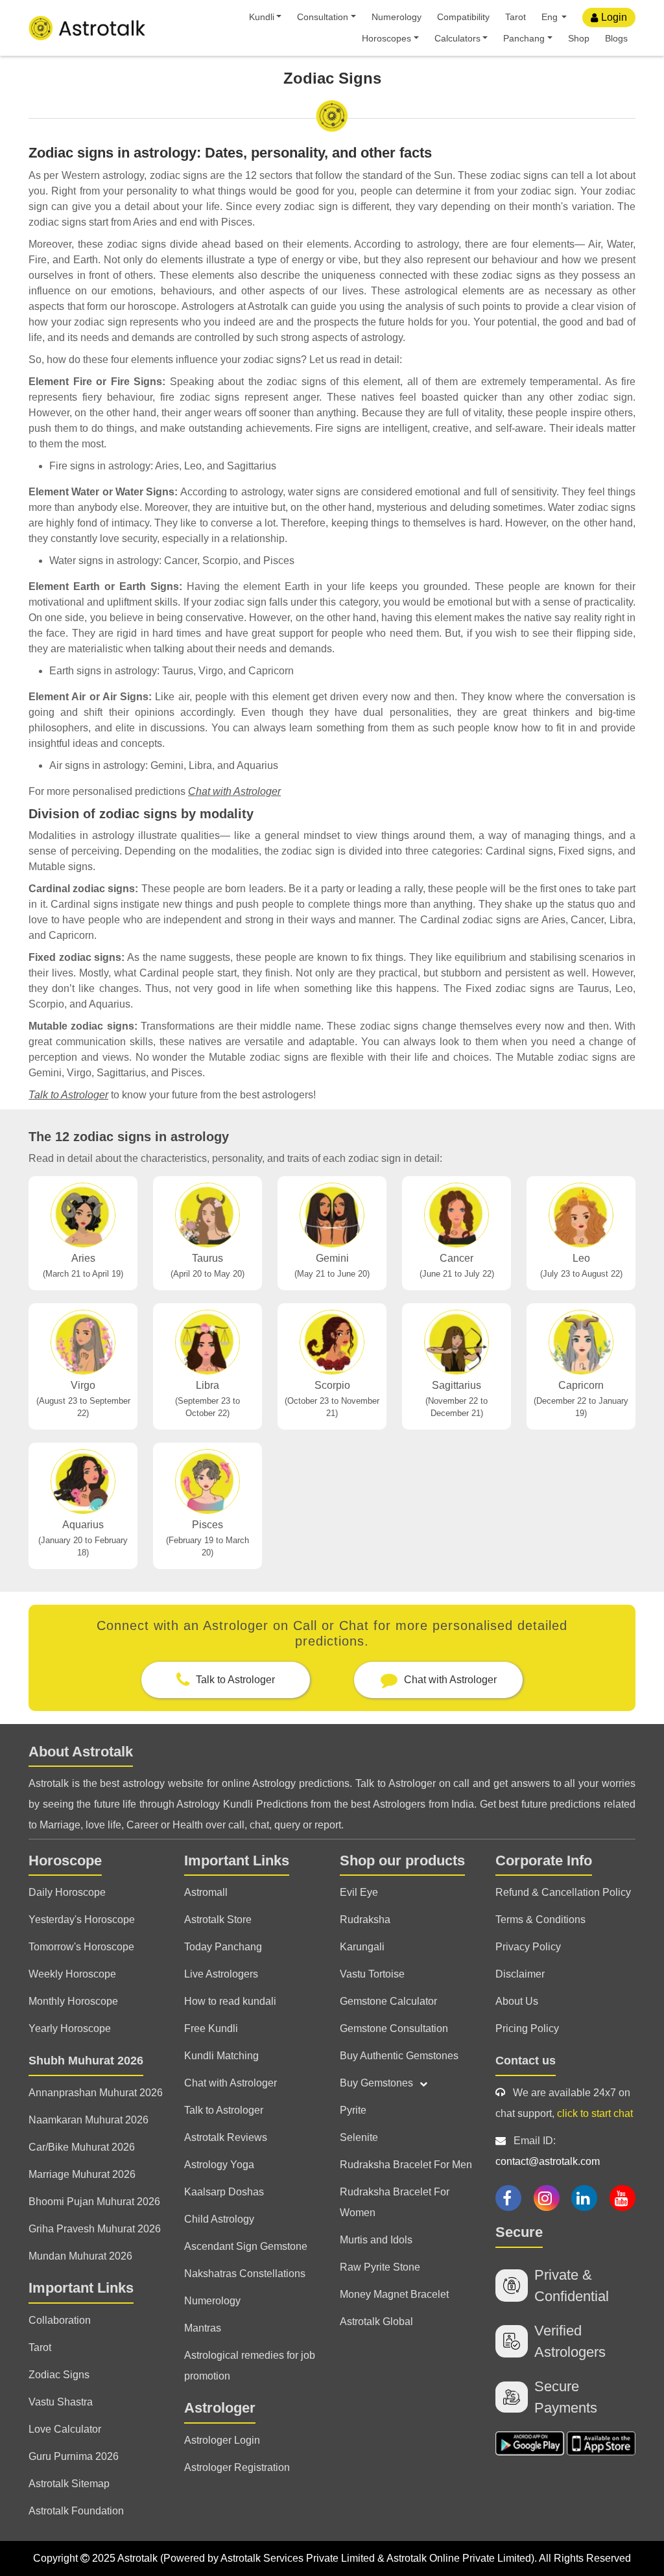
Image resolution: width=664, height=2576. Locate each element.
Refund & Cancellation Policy (563, 1892)
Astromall (206, 1892)
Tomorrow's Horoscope (81, 1947)
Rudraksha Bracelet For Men (406, 2165)
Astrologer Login (222, 2440)
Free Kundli (211, 2028)
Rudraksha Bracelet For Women (395, 2202)
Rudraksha (365, 1920)
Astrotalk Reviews (226, 2137)
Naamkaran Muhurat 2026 (89, 2120)
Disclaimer (520, 1974)
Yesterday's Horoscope (82, 1920)
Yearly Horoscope (70, 2028)
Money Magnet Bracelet (394, 2294)
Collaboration (60, 2320)
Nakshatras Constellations (245, 2274)
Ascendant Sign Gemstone (246, 2246)
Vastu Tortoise (372, 1974)
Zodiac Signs (59, 2375)
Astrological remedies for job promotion (250, 2366)
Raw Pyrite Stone (380, 2267)
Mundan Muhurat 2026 (80, 2256)
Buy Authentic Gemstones (399, 2056)
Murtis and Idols (376, 2240)
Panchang (524, 38)
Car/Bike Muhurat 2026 (82, 2147)
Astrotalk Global (376, 2322)
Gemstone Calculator (388, 2001)
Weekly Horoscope (72, 1974)
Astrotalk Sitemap (69, 2484)
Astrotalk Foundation (76, 2511)
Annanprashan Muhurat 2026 (96, 2093)
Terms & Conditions (540, 1920)
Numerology (397, 17)
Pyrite (353, 2110)
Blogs (616, 38)
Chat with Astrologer (234, 791)
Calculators (457, 38)
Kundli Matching (221, 2056)
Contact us (526, 2061)
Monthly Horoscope (73, 2001)
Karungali (362, 1947)
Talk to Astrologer (68, 1095)
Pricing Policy (527, 2028)
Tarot (516, 17)
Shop (579, 38)
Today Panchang (223, 1947)
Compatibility (463, 17)
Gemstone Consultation (394, 2028)
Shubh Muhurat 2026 (86, 2061)
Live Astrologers (221, 1974)
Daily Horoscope (67, 1892)
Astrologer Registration (237, 2467)
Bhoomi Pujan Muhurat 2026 (94, 2202)
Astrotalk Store (218, 1920)
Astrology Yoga (219, 2165)
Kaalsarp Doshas (224, 2192)
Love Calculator (65, 2429)
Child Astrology (219, 2219)
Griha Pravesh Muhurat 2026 (95, 2229)
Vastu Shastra (61, 2402)
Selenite (359, 2137)
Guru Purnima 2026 (74, 2456)
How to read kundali (230, 2001)
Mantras (203, 2328)
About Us (517, 2001)
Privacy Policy (528, 1947)
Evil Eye (359, 1892)
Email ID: (548, 2151)
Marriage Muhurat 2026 (82, 2174)
